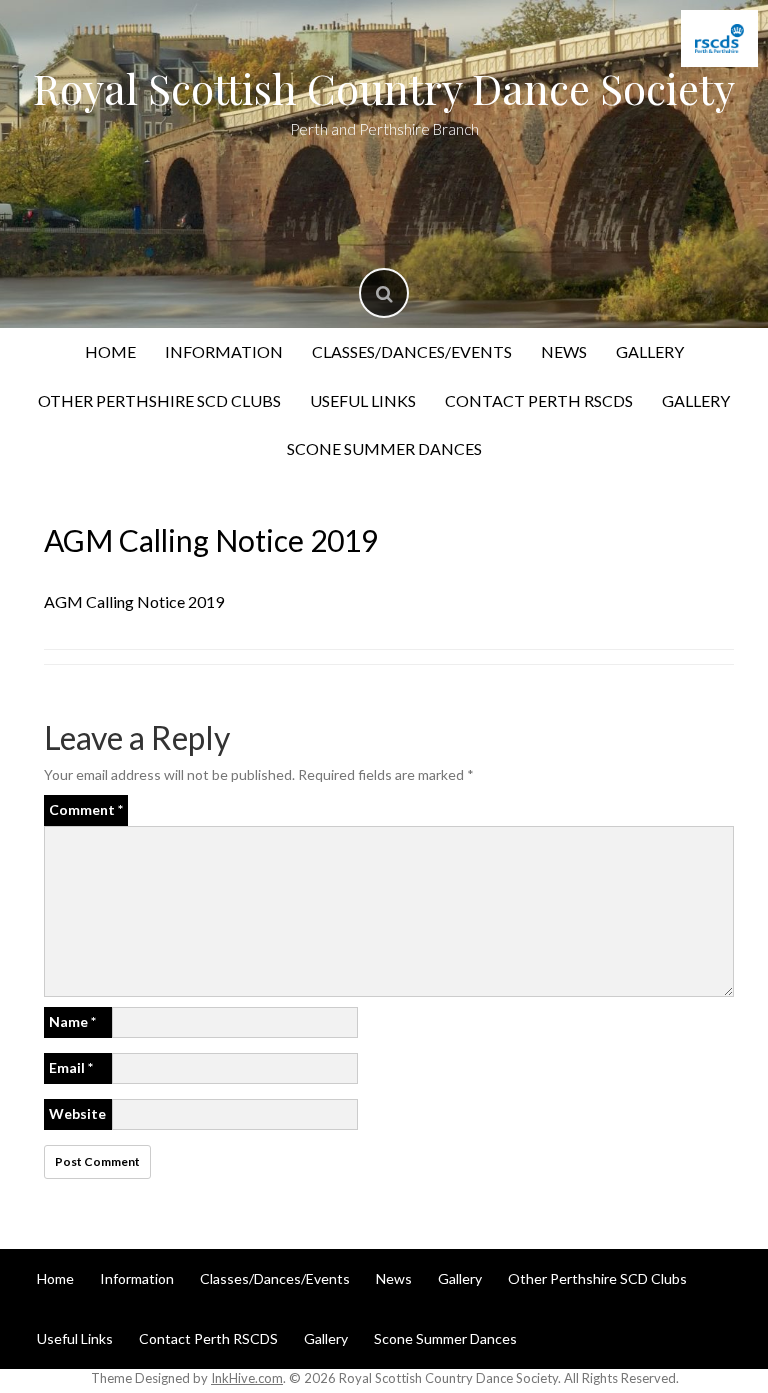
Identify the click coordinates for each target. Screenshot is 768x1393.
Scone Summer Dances (384, 448)
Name (72, 1021)
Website (77, 1113)
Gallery (650, 351)
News (564, 351)
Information (224, 351)
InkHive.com (247, 1378)
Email (71, 1067)
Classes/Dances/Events (412, 351)
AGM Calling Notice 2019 (134, 601)
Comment (86, 809)
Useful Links (363, 400)
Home (110, 351)
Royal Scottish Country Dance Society (384, 88)
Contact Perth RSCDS (539, 400)
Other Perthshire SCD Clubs (159, 400)
